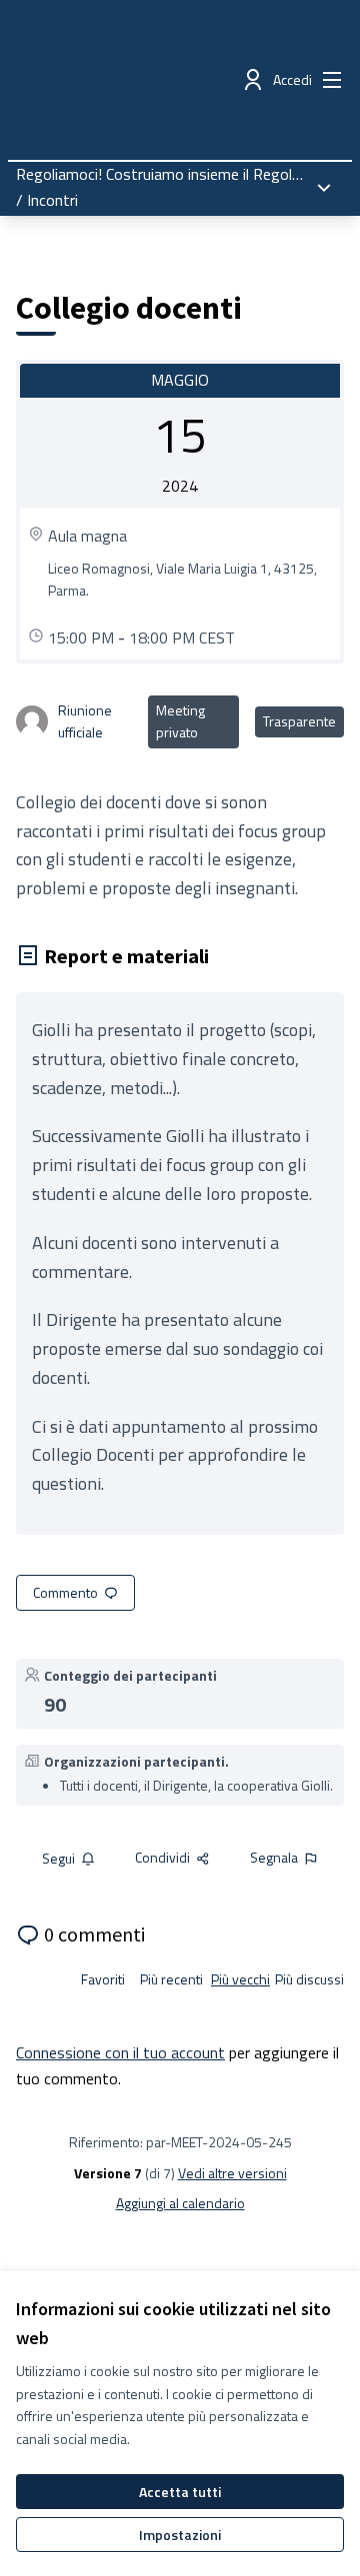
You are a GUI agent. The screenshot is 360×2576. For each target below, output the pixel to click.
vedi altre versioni (232, 2173)
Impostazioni (180, 2535)
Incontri (52, 200)
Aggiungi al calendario (180, 2203)
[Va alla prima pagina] (141, 80)
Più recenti (171, 1979)
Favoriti (103, 1979)
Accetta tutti (180, 2492)
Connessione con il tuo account (120, 2052)
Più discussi (309, 1979)
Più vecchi (240, 1979)
